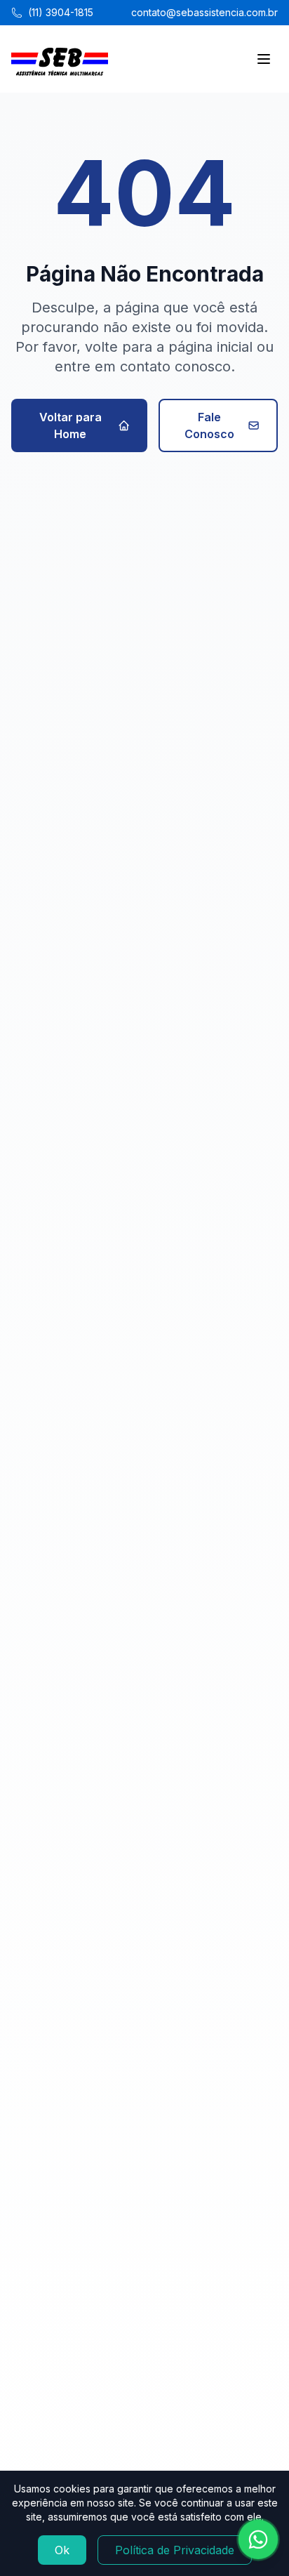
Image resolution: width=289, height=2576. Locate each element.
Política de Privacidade (175, 2550)
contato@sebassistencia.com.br (204, 12)
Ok (62, 2550)
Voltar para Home (70, 425)
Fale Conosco (209, 425)
